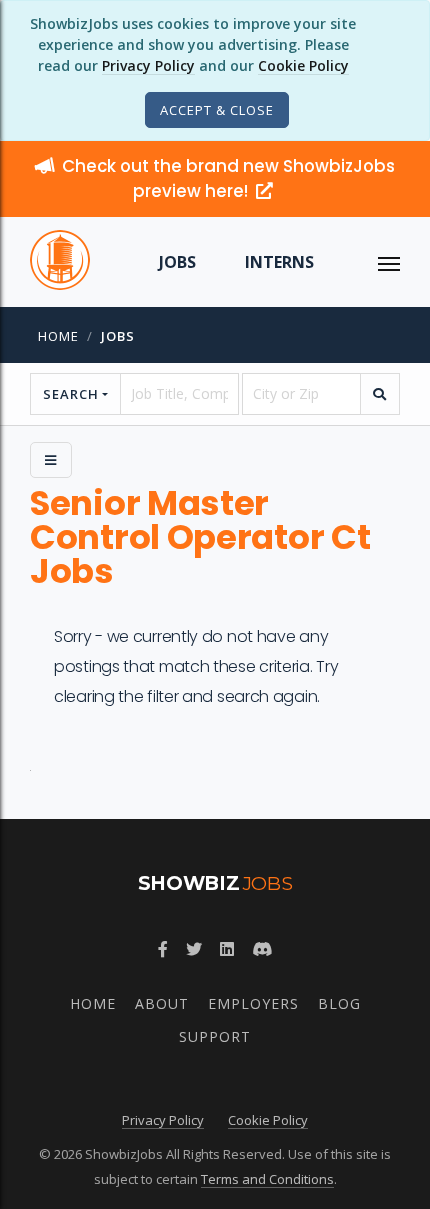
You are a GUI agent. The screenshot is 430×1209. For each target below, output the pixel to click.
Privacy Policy (148, 65)
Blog (339, 1003)
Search (71, 394)
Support (215, 1036)
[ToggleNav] (389, 262)
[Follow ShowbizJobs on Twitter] (194, 949)
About (162, 1003)
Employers (253, 1003)
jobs (118, 336)
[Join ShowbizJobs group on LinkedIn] (227, 949)
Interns (279, 262)
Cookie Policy (303, 65)
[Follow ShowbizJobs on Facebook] (163, 949)
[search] (380, 394)
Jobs (177, 262)
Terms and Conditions (267, 1179)
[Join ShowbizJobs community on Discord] (262, 949)
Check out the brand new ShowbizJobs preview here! (228, 178)
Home (58, 336)
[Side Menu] (51, 460)
